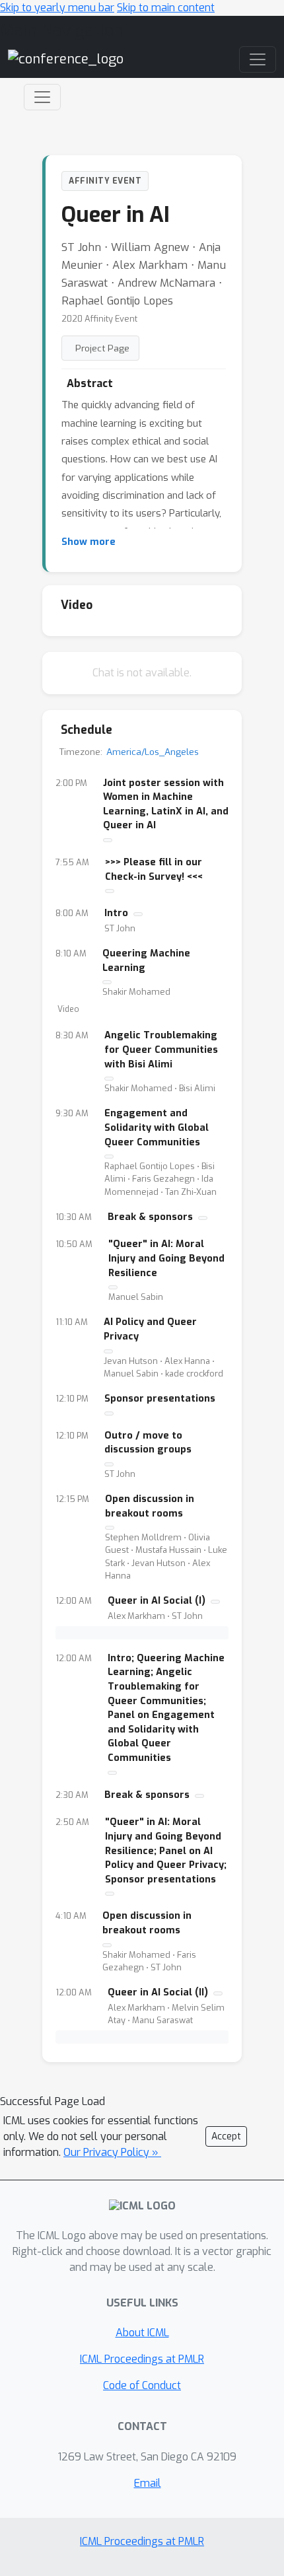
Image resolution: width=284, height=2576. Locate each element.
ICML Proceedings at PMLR (142, 2359)
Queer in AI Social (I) (157, 1601)
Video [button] (68, 1009)
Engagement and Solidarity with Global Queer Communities (157, 1127)
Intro (116, 913)
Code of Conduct (142, 2385)
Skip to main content (166, 8)
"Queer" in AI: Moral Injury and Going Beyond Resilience (166, 1258)
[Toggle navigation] (42, 97)
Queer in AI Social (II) (158, 1992)
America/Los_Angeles (153, 752)
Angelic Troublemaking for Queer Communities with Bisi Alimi (161, 1050)
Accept (226, 2136)
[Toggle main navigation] (258, 59)
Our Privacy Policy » (112, 2152)
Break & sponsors (150, 1217)
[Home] (66, 59)
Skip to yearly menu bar (57, 8)
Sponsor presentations (160, 1399)
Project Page (102, 348)
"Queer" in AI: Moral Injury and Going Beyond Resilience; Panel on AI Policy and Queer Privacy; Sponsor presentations (166, 1850)
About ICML (142, 2333)
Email (148, 2483)
